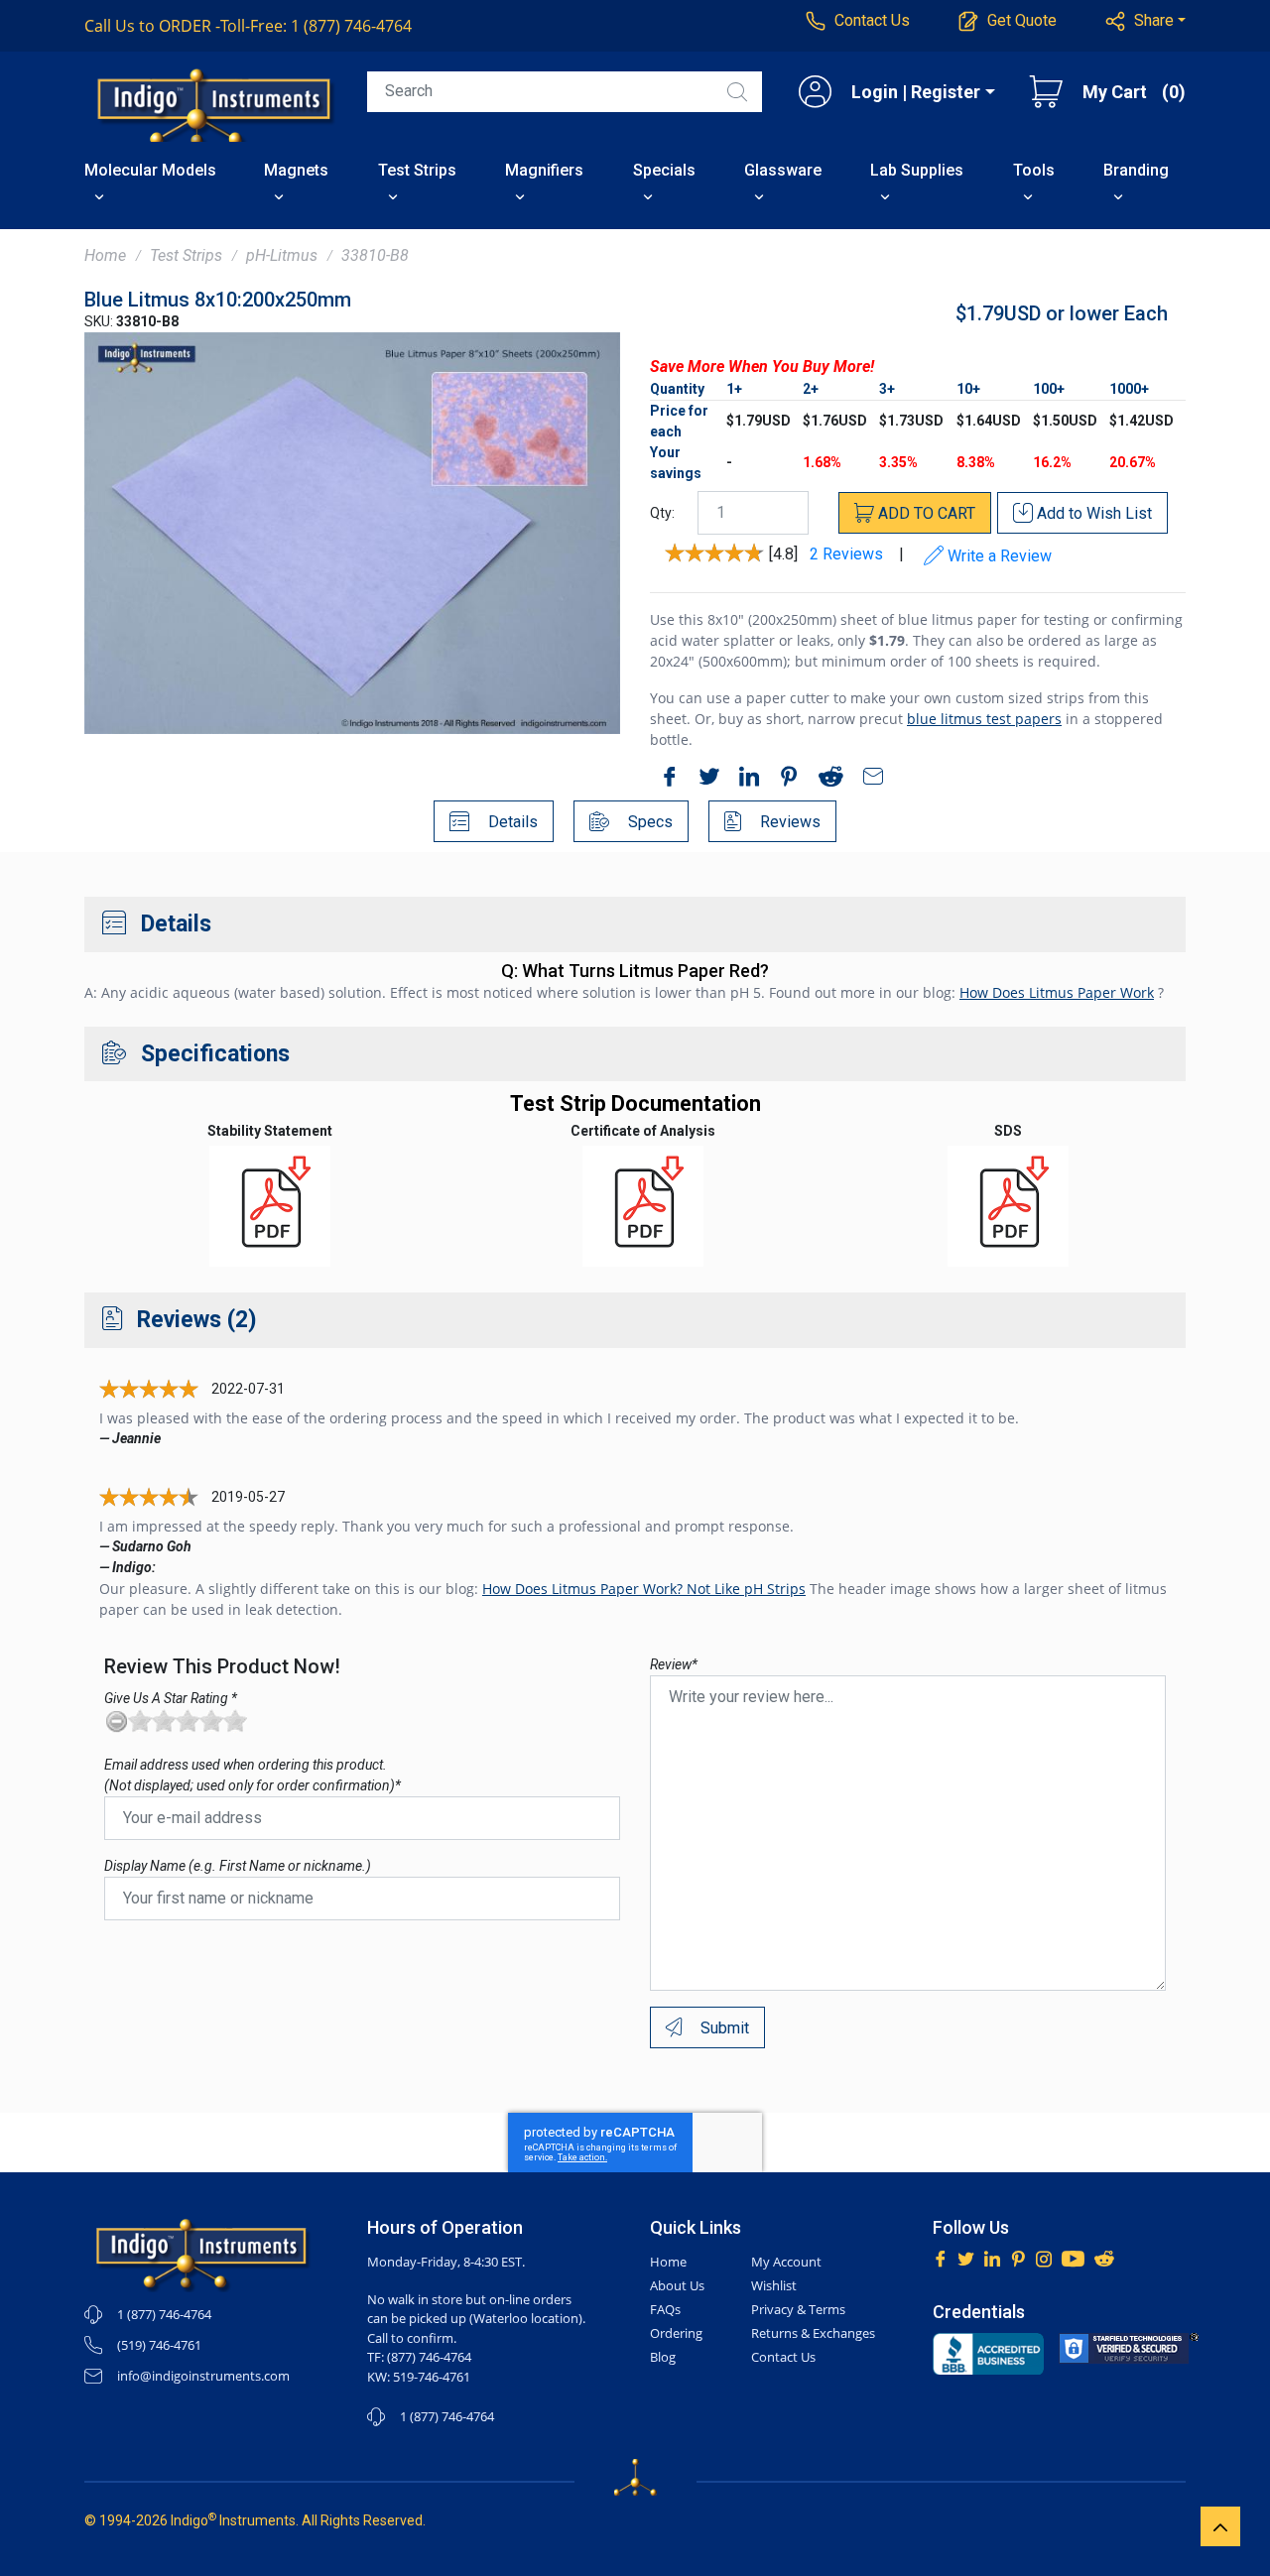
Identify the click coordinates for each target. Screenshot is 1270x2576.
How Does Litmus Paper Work (1057, 992)
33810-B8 (375, 255)
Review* (674, 1664)
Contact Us (783, 2357)
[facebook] (665, 780)
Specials (664, 170)
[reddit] (826, 780)
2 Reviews (846, 555)
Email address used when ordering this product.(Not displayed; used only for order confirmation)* (253, 1775)
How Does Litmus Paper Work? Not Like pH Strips (644, 1589)
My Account (786, 2262)
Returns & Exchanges (813, 2333)
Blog (663, 2357)
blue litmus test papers (984, 719)
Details (511, 822)
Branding (1136, 170)
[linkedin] (744, 780)
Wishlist (774, 2285)
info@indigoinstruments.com (203, 2376)
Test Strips (417, 170)
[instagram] (1044, 2257)
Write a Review (998, 556)
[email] (868, 780)
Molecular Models (150, 170)
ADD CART (925, 513)
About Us (677, 2285)
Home (105, 255)
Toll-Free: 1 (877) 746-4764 (248, 26)
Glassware (783, 170)
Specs (648, 822)
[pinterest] (784, 780)
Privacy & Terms (798, 2309)
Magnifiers (544, 170)
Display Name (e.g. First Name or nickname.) (238, 1866)
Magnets (296, 170)
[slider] (188, 1721)
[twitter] (704, 780)
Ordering (676, 2333)
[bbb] (988, 2354)
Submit (723, 2028)
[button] (1146, 21)
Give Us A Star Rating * (171, 1698)
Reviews (788, 822)
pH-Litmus (282, 255)
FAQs (665, 2309)
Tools (1034, 170)
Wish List (1094, 513)
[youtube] (1073, 2257)
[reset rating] (116, 1721)
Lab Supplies (917, 170)
